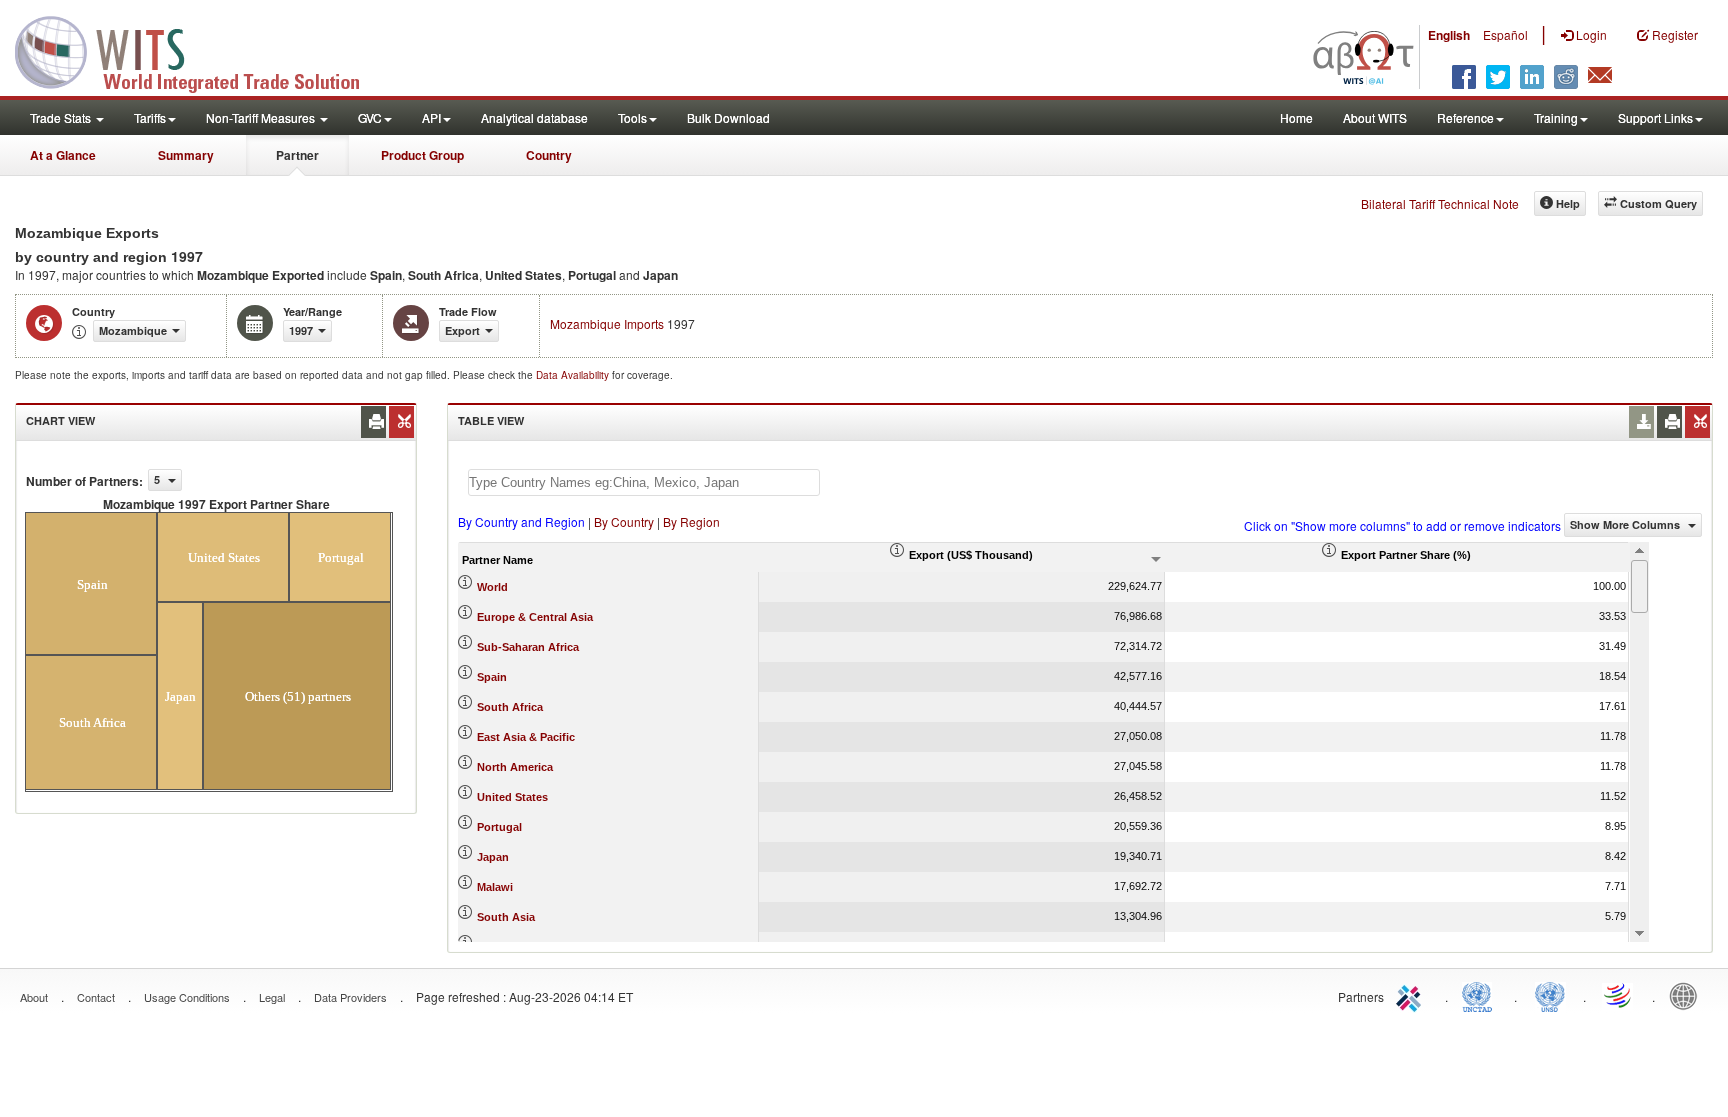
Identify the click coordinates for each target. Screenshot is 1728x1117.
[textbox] (644, 482)
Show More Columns (1626, 524)
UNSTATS (1550, 995)
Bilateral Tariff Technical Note (1440, 203)
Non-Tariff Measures (262, 117)
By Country (624, 521)
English (1449, 35)
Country (549, 155)
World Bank (1688, 995)
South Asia (506, 917)
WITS (200, 50)
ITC (1412, 995)
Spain (492, 677)
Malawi (495, 887)
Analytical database (534, 117)
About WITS (1375, 117)
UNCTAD (1481, 995)
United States (512, 797)
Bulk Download (728, 117)
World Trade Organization (1619, 995)
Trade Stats (62, 117)
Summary (186, 155)
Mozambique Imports (607, 323)
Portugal (499, 827)
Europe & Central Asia (535, 617)
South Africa (510, 707)
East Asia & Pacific (526, 737)
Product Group (422, 155)
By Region (691, 521)
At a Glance (63, 155)
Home (1296, 117)
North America (515, 767)
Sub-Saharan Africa (528, 647)
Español (1505, 34)
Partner (297, 155)
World (492, 587)
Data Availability (574, 375)
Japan (493, 857)
